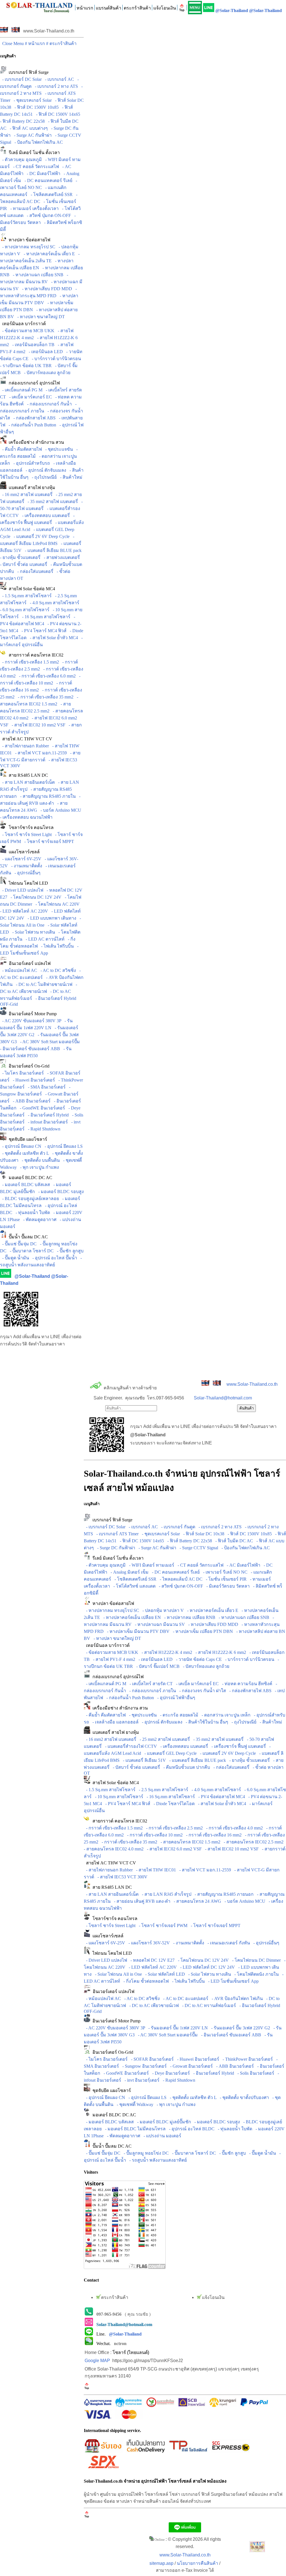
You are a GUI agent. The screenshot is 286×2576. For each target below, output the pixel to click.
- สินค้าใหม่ (70, 477)
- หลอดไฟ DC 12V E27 (151, 1960)
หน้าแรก (85, 8)
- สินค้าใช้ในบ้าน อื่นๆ (206, 1722)
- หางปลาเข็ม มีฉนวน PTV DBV (137, 1631)
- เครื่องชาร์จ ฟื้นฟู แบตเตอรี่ (238, 1746)
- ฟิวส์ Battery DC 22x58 (189, 1541)
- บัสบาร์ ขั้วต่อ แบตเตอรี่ (135, 1767)
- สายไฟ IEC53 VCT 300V (121, 1877)
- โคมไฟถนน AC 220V (56, 904)
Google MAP (97, 2361)
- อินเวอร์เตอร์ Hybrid (47, 1115)
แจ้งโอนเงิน (165, 8)
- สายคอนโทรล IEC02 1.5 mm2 (189, 1842)
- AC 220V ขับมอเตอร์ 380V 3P (31, 1021)
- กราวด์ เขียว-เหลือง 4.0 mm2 (233, 1828)
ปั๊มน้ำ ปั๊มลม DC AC (27, 1237)
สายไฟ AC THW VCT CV (26, 739)
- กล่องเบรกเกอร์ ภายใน (152, 1691)
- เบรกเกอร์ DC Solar (21, 79)
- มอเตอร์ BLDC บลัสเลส (25, 1185)
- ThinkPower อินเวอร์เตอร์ (247, 2059)
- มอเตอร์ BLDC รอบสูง (60, 1192)
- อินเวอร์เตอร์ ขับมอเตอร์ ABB (230, 2035)
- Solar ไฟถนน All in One (117, 1974)
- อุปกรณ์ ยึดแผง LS (63, 1146)
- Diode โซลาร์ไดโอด (173, 1804)
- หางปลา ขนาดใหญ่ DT (40, 317)
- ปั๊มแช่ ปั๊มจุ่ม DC (18, 1244)
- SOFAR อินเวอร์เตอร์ (151, 2059)
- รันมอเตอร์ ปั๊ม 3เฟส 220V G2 (239, 2028)
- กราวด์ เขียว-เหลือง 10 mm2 (154, 1835)
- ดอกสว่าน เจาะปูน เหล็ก (225, 1715)
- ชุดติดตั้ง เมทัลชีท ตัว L (24, 1153)
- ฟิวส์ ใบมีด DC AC (233, 1541)
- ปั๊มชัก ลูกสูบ (69, 1251)
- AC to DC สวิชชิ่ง (57, 970)
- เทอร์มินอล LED (45, 352)
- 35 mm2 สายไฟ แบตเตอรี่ (52, 501)
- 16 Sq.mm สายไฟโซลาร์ (45, 617)
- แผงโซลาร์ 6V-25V (21, 859)
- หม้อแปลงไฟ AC (19, 970)
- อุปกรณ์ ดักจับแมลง (45, 470)
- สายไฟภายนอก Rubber (24, 746)
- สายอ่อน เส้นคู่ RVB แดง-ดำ (141, 1901)
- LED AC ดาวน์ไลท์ (44, 939)
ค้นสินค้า (246, 1408)
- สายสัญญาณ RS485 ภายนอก (223, 1894)
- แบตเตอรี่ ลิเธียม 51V (143, 1760)
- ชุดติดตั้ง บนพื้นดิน (40, 1160)
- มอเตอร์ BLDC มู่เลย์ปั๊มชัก (163, 2122)
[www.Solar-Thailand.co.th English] (16, 31)
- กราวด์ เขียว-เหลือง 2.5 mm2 (173, 1828)
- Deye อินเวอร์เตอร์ (170, 2073)
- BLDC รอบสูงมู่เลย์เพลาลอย (29, 1199)
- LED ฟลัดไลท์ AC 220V (152, 1967)
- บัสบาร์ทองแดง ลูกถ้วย (46, 373)
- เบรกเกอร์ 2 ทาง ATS (55, 86)
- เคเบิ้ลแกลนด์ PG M (21, 390)
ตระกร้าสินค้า (137, 8)
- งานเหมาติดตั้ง (26, 866)
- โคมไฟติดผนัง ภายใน (255, 1974)
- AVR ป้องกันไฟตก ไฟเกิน (236, 1998)
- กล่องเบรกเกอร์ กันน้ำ (48, 404)
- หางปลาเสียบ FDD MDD (46, 289)
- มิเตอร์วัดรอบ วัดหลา (227, 1586)
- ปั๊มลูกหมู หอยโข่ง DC (145, 2153)
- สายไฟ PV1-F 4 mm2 (113, 1659)
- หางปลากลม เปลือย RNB (189, 1617)
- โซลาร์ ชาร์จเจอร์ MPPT (48, 841)
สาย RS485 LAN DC (27, 775)
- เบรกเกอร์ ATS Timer (116, 1534)
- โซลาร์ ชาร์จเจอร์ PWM (162, 1925)
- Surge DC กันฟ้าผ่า (115, 1548)
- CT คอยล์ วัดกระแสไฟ (35, 167)
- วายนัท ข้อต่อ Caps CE (198, 1659)
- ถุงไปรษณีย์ (43, 477)
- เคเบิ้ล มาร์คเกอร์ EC (29, 397)
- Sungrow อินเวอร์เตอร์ (143, 2066)
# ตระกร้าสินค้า (61, 43)
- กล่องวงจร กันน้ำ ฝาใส (202, 1691)
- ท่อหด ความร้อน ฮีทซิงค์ (246, 1684)
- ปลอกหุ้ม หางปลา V (162, 1610)
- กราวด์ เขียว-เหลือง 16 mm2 (213, 1835)
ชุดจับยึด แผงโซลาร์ (27, 1139)
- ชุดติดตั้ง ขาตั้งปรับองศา (243, 2097)
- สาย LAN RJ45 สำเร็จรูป (165, 1894)
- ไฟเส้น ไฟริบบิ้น (56, 946)
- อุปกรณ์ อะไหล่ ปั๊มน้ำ (54, 1258)
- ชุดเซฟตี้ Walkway (134, 2104)
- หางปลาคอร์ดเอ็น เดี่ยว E (48, 254)
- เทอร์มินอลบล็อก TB (32, 345)
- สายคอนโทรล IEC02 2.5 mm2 (252, 1842)
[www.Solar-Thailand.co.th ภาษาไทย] (4, 31)
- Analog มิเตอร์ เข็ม (128, 1572)
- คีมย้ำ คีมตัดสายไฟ (21, 449)
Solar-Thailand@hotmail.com (223, 1398)
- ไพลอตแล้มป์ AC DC (180, 1579)
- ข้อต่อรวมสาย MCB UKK (27, 331)
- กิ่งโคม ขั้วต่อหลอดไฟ (145, 1981)
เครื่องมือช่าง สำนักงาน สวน (35, 442)
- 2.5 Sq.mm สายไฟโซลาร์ (162, 1790)
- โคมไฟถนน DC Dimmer (255, 1960)
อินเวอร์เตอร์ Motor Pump (32, 1014)
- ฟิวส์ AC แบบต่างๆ (28, 128)
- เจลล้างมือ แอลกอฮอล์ (114, 1722)
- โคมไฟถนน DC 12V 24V (35, 897)
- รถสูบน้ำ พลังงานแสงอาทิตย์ (157, 2160)
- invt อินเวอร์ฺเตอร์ (141, 2080)
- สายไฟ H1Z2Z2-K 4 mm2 (166, 1652)
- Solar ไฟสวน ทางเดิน (33, 932)
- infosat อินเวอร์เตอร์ (47, 1122)
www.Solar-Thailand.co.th (252, 1384)
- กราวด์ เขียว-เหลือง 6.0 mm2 (46, 676)
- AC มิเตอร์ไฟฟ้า (242, 1565)
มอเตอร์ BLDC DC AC (29, 1178)
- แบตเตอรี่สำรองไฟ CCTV (130, 1746)
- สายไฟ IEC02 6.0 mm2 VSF (173, 1849)
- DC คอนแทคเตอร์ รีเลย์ (47, 180)
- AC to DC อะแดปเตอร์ (185, 1998)
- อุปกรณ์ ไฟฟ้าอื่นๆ (175, 1698)
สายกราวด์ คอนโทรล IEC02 (35, 655)
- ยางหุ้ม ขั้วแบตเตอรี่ (248, 1760)
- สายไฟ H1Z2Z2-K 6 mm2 (220, 1652)
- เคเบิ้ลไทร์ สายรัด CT (150, 1684)
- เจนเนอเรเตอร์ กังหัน (228, 1943)
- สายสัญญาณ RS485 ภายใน (47, 796)
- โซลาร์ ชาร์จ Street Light (26, 834)
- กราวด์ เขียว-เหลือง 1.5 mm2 (29, 662)
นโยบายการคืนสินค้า (197, 2563)
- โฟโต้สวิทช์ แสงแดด (133, 1586)
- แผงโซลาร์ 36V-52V (148, 1943)
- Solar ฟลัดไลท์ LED (164, 1974)
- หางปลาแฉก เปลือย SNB (37, 275)
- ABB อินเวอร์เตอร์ (31, 1101)
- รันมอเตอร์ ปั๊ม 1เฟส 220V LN (177, 2028)
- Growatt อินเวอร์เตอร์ (190, 2066)
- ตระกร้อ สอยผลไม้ (178, 1715)
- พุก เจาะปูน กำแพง (38, 1167)
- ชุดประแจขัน (58, 449)
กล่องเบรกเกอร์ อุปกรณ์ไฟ (33, 383)
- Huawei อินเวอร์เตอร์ (33, 1080)
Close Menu (12, 43)
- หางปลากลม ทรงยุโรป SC (28, 247)
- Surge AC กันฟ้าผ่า (32, 135)
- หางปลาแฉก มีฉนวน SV (159, 1624)
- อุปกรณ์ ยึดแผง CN (21, 1146)
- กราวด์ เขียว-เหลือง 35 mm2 (45, 697)
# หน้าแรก (35, 43)
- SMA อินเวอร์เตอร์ (46, 1087)
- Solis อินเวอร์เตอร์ (255, 2073)
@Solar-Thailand (232, 10)
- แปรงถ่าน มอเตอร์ (161, 2136)
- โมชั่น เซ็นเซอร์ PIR (225, 1579)
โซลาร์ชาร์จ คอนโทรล (30, 827)
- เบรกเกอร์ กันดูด (177, 1527)
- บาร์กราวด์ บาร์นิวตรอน (55, 359)
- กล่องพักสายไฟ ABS (33, 418)
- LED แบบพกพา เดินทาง (51, 918)
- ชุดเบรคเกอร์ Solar (32, 100)
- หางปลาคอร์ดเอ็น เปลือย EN (131, 1617)
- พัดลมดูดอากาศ (39, 1219)
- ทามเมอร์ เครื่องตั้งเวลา (33, 208)
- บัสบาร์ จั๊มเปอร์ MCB (157, 1666)
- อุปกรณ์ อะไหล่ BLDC (191, 2129)
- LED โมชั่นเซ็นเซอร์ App (232, 1981)
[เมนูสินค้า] (195, 8)
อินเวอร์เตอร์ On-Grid (28, 1066)
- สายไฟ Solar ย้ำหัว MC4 (53, 638)
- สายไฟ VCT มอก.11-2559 (40, 753)
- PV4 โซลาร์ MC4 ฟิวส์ (43, 631)
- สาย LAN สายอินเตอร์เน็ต (27, 782)
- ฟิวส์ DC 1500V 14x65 (57, 114)
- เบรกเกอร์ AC (58, 79)
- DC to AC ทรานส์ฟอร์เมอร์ (208, 2005)
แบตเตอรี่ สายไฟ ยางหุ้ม (31, 487)
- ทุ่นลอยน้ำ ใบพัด (32, 1213)
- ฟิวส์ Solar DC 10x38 (203, 1534)
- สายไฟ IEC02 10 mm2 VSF (37, 725)
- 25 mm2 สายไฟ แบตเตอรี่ (164, 1739)
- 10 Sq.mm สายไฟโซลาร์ (118, 1797)
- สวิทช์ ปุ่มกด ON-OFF (48, 215)
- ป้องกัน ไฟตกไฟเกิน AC (38, 142)
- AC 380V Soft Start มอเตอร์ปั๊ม (49, 1042)
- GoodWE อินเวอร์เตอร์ (41, 1108)
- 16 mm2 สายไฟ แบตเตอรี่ (26, 494)
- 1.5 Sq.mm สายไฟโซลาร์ (26, 596)
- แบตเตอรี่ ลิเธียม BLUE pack (52, 550)
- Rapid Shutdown (43, 1129)
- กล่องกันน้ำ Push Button (31, 425)
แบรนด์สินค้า (109, 8)
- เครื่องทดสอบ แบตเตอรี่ (45, 515)
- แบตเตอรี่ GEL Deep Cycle (169, 1753)
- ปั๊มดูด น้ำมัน (15, 1258)
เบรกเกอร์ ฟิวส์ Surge (28, 72)
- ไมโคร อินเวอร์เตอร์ (22, 1073)
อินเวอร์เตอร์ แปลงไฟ (29, 963)
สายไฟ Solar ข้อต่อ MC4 (31, 589)
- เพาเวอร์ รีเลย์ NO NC (224, 1572)
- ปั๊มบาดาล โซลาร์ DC (31, 1251)
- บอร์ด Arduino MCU (60, 810)
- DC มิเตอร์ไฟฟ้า (42, 173)
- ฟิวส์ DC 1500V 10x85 (35, 107)
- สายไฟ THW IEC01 (155, 1870)
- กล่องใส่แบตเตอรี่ (34, 571)
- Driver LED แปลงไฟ (22, 890)
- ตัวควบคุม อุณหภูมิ (21, 160)
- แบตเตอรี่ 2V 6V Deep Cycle (40, 536)
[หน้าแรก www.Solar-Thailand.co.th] (39, 6)
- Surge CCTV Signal (198, 1548)
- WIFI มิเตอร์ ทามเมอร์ (151, 1565)
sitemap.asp (161, 2563)
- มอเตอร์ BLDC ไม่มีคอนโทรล (134, 2129)
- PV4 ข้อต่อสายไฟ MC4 (221, 1797)
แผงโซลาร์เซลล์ (23, 852)
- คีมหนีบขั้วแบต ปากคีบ (186, 1767)
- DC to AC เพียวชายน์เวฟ (153, 2005)
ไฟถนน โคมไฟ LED (27, 883)
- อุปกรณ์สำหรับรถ (31, 463)
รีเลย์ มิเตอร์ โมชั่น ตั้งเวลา (33, 153)
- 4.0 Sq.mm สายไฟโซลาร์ (53, 603)
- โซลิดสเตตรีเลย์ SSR (51, 194)
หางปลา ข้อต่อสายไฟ (28, 240)
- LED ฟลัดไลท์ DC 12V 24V (206, 1967)
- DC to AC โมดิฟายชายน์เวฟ (43, 984)
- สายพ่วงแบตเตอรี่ (61, 557)
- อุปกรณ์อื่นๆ (26, 873)
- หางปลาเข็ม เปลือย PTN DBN (202, 1631)
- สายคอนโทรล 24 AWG (196, 1901)
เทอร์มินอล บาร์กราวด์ (23, 324)
